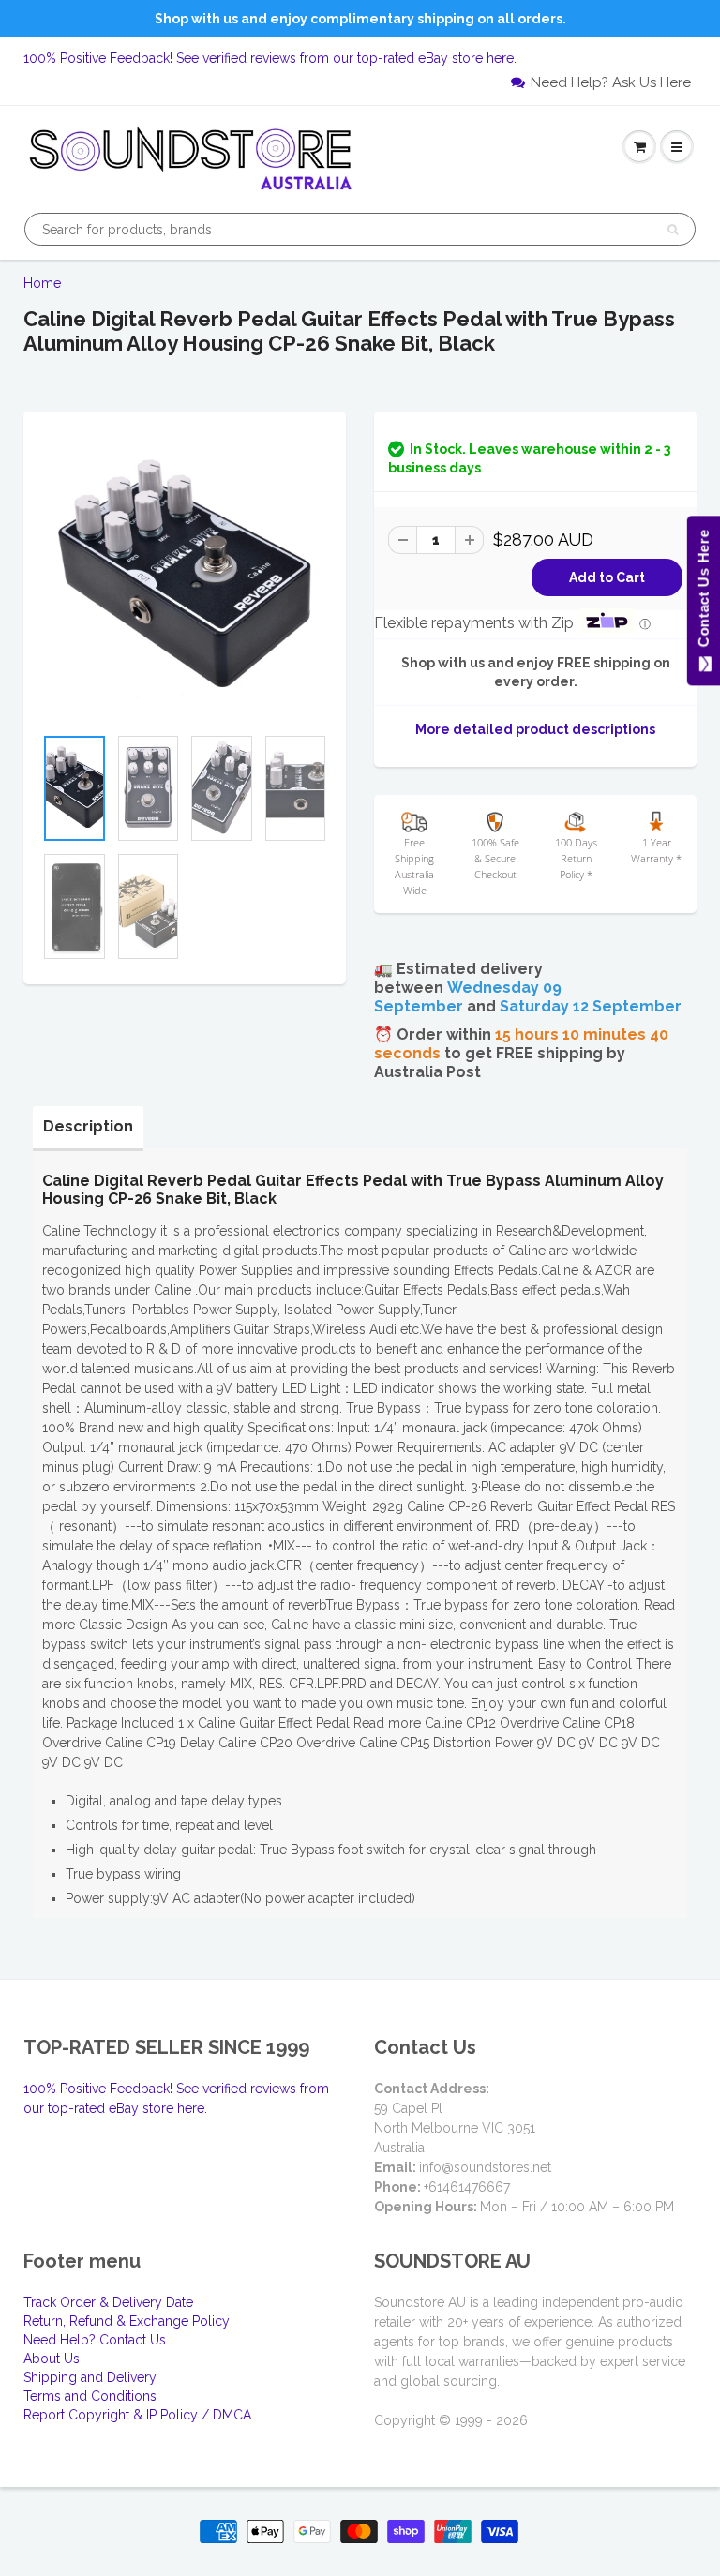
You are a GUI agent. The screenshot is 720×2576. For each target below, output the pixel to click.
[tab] (88, 1127)
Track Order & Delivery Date (108, 2302)
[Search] (673, 230)
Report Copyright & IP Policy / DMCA (137, 2415)
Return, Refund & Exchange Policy (127, 2321)
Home (42, 283)
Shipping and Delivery (90, 2377)
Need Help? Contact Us (95, 2340)
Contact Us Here (703, 593)
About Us (52, 2359)
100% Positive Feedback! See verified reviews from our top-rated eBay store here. (270, 58)
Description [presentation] (88, 1126)
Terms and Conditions (90, 2396)
